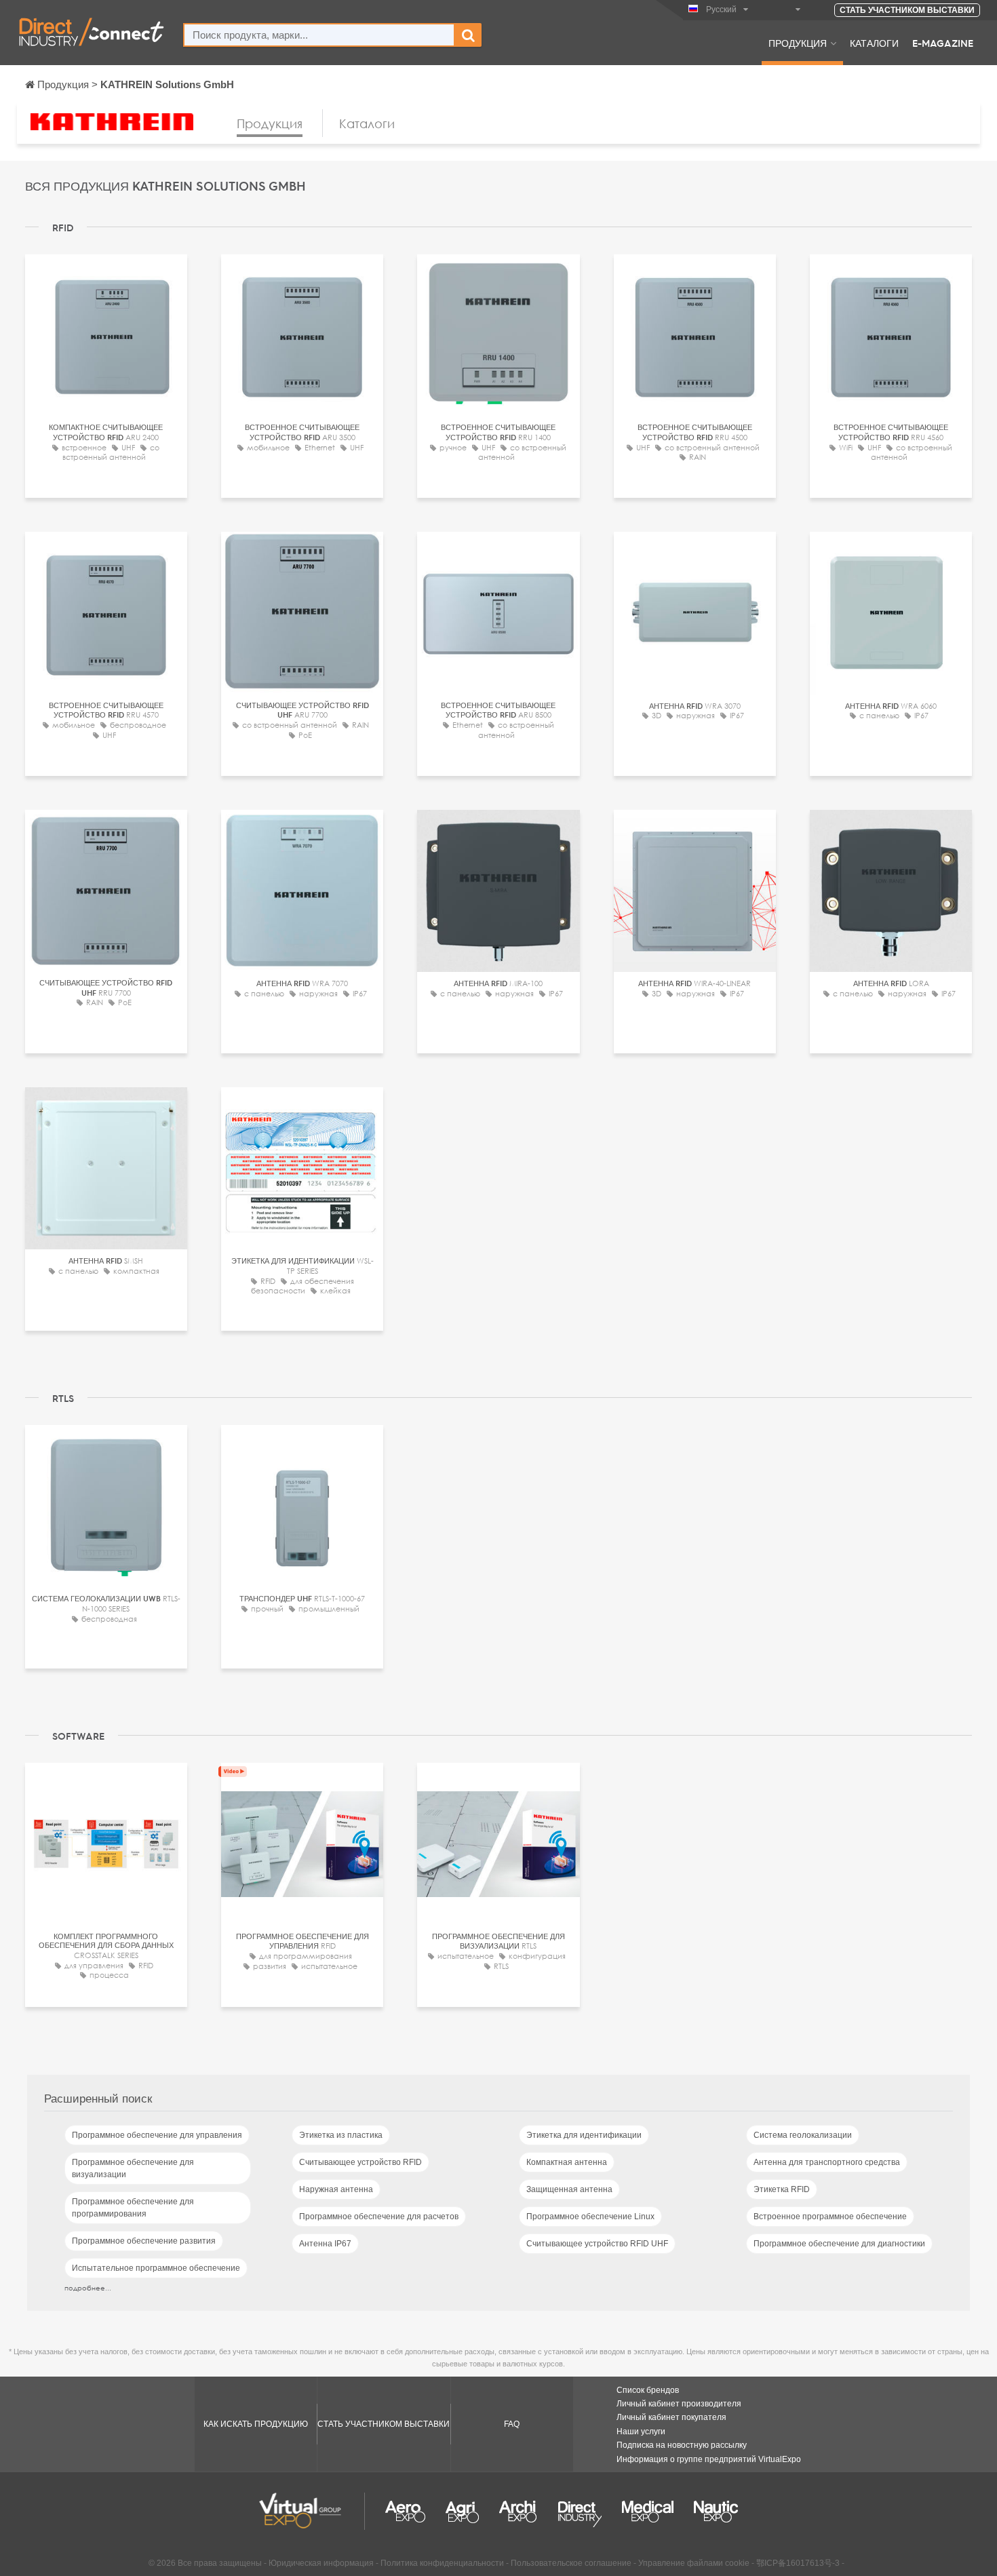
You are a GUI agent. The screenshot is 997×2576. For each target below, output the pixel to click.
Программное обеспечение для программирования (133, 2208)
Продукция (798, 43)
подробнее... (88, 2288)
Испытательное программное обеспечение (156, 2268)
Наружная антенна (336, 2189)
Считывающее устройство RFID (360, 2162)
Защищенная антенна (569, 2189)
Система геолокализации (803, 2135)
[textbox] (319, 35)
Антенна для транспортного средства (827, 2162)
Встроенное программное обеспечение (830, 2217)
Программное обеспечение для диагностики (839, 2244)
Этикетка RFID (782, 2189)
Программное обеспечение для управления (157, 2135)
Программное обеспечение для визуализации (133, 2168)
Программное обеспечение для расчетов (379, 2217)
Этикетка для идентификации (584, 2135)
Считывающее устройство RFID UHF (597, 2244)
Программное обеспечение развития (144, 2241)
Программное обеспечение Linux (590, 2217)
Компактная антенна (567, 2162)
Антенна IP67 (325, 2244)
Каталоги (874, 43)
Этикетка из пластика (341, 2135)
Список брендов (648, 2390)
